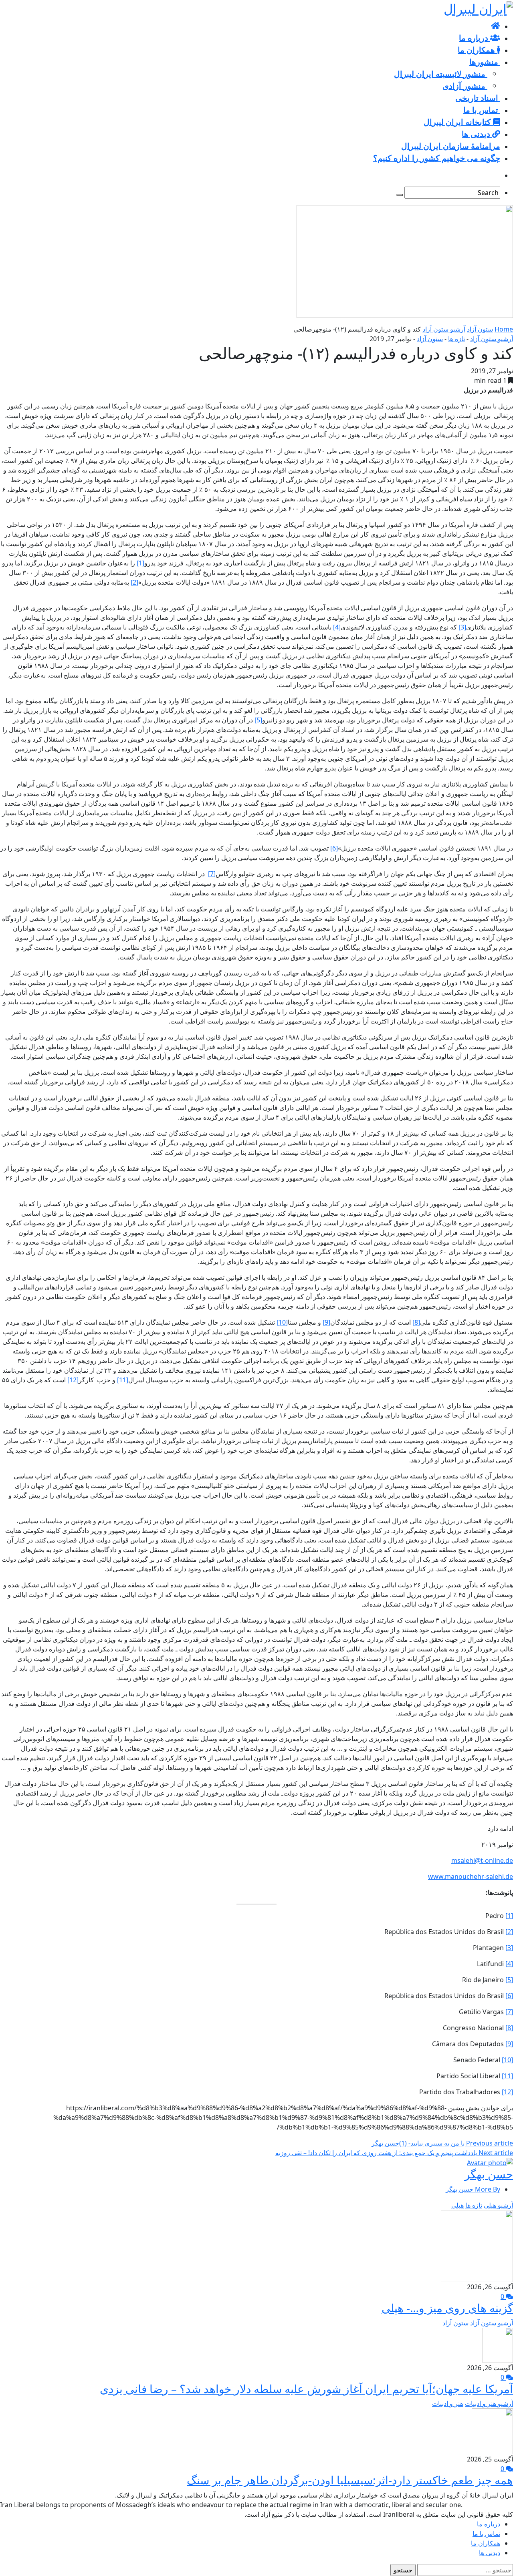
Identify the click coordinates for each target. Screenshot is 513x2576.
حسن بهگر (489, 2174)
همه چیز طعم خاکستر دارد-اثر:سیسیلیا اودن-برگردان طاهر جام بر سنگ (350, 2480)
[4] (337, 627)
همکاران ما (486, 2543)
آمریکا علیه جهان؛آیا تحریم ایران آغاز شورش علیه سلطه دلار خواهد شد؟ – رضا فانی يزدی (306, 2389)
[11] (123, 1380)
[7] (212, 874)
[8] (416, 1322)
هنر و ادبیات (448, 2403)
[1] (140, 563)
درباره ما (489, 2524)
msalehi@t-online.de (482, 1860)
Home (504, 329)
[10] (282, 1322)
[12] (73, 1380)
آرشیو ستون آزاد (444, 329)
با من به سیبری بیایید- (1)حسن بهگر (442, 2143)
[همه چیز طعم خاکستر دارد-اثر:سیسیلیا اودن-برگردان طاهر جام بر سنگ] (492, 2431)
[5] (258, 720)
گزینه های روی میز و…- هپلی (447, 2308)
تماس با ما (486, 2534)
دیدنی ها (490, 2553)
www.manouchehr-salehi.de (471, 1876)
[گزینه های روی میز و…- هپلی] (477, 2245)
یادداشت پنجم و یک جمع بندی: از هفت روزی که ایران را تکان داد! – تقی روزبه (394, 2153)
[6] (334, 848)
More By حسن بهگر (473, 2189)
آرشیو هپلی (498, 2205)
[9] (326, 1322)
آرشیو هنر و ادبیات (489, 2403)
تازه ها (456, 339)
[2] (134, 582)
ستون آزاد (480, 329)
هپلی (457, 2205)
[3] (462, 627)
